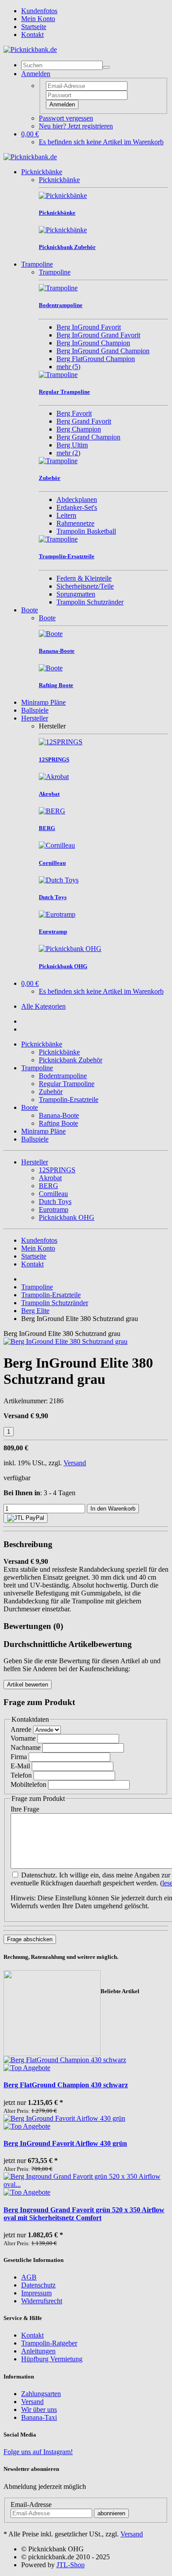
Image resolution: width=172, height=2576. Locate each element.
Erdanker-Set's (77, 507)
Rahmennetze (75, 523)
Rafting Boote (58, 1123)
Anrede (21, 1729)
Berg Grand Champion (88, 437)
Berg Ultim (72, 445)
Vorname (23, 1738)
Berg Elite (35, 1311)
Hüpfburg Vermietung (52, 2359)
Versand (75, 1463)
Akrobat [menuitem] (50, 1178)
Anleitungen (38, 2351)
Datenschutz (38, 2285)
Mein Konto (38, 19)
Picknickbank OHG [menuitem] (67, 1217)
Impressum (36, 2293)
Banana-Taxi (39, 2417)
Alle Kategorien (43, 1006)
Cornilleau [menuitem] (53, 1194)
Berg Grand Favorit (84, 421)
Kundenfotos (39, 11)
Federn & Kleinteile (84, 578)
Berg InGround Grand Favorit (98, 335)
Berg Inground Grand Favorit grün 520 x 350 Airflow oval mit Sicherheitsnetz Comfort (84, 2214)
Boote (30, 610)
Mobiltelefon (28, 1784)
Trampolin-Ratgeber (49, 2343)
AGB (29, 2277)
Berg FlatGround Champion (96, 359)
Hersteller (35, 718)
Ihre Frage (25, 1809)
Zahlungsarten (41, 2394)
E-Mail (20, 1766)
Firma (19, 1757)
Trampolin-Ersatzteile (69, 1100)
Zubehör (51, 1092)
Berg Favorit (74, 413)
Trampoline (37, 264)
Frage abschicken (30, 1939)
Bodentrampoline (63, 1076)
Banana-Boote (59, 1115)
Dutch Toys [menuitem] (55, 1202)
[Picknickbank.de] (30, 49)
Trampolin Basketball (86, 531)
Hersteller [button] (35, 1162)
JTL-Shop (71, 2565)
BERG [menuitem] (49, 1186)
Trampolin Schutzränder (90, 602)
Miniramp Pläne (43, 702)
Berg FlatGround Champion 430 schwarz (66, 2085)
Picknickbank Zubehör (71, 1060)
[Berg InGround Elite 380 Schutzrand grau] (65, 1341)
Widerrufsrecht (42, 2301)
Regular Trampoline (67, 1084)
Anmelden (62, 104)
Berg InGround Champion (93, 343)
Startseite (34, 27)
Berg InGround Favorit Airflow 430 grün (65, 2143)
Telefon (21, 1775)
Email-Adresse (31, 2505)
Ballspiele (35, 710)
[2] (26, 1518)
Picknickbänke (42, 172)
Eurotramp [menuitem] (54, 1209)
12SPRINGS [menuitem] (57, 1170)
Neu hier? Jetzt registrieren (76, 126)
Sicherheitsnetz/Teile (85, 586)
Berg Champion (79, 429)
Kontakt (32, 35)
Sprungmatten (76, 594)
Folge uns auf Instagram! (38, 2452)
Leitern (66, 515)
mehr (68, 367)
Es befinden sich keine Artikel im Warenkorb (101, 142)
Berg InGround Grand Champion (103, 351)
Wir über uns (39, 2410)
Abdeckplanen (77, 499)
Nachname (26, 1747)
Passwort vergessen (66, 118)
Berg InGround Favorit (89, 327)
